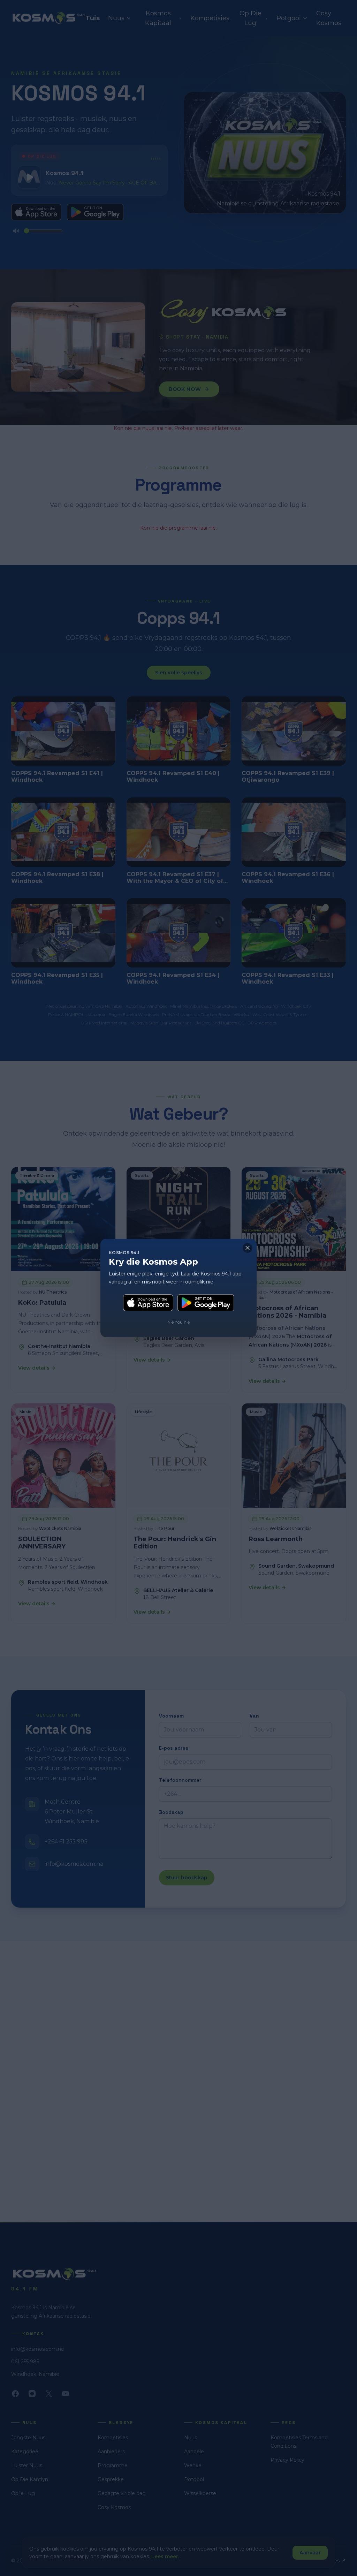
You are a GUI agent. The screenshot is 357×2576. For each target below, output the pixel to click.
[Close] (248, 1248)
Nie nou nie (178, 1322)
